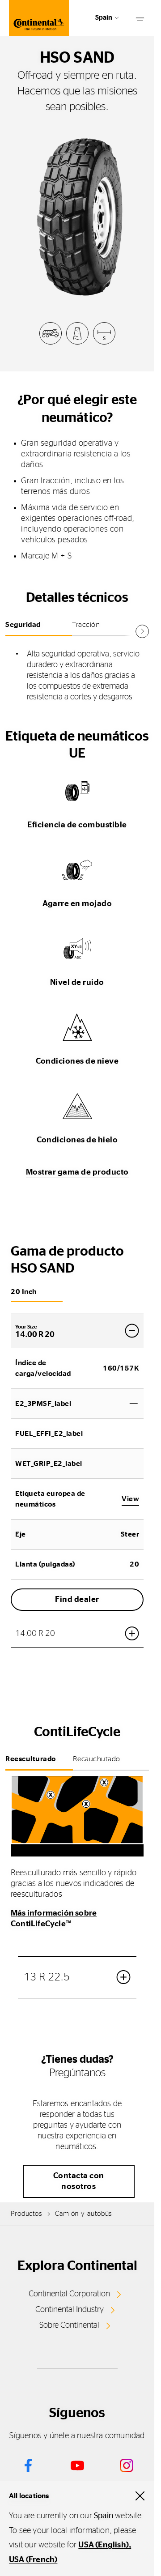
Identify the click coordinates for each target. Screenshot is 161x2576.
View (130, 1499)
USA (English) (104, 2545)
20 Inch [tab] (24, 1292)
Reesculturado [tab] (31, 1759)
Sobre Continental (69, 2325)
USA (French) (33, 2560)
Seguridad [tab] (23, 625)
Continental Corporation (69, 2294)
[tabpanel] (77, 676)
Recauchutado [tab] (97, 1759)
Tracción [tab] (86, 625)
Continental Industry (70, 2310)
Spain (104, 18)
